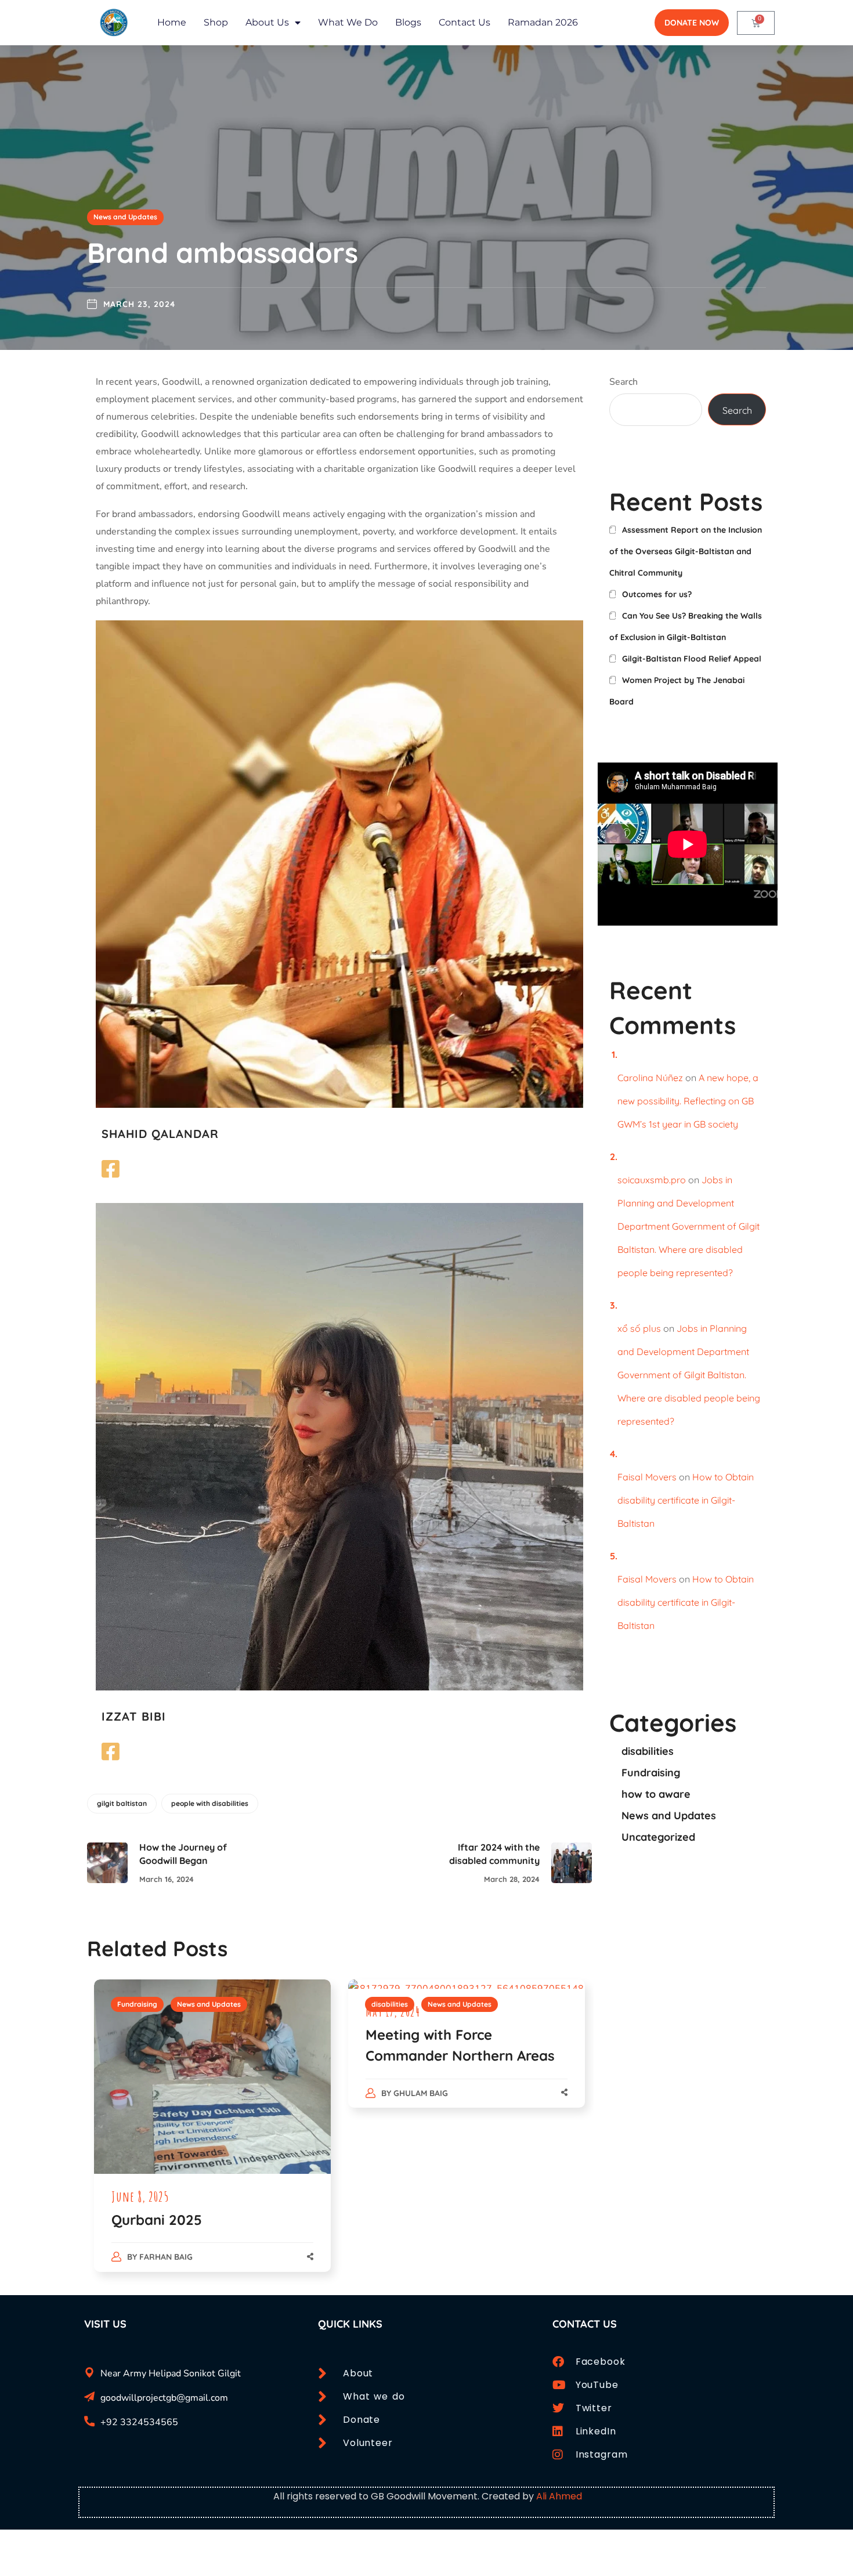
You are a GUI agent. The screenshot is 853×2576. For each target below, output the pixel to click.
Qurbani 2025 (157, 2220)
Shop (216, 22)
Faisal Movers (647, 1477)
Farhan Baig (166, 2257)
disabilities (390, 2004)
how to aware (656, 1794)
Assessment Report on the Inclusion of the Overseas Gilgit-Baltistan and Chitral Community (686, 551)
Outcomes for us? (657, 594)
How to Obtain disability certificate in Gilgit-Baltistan (686, 1500)
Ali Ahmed (559, 2496)
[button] (692, 23)
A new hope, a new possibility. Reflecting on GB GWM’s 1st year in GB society (688, 1101)
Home (172, 22)
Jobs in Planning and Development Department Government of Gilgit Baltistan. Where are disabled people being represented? (688, 1226)
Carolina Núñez (650, 1078)
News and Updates (125, 217)
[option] (212, 2138)
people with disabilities (210, 1803)
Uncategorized (658, 1837)
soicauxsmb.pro (652, 1180)
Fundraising (137, 2004)
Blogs (408, 22)
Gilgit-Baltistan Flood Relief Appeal (692, 659)
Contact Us (465, 22)
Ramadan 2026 (543, 22)
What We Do (348, 22)
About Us (267, 22)
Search (624, 382)
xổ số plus (639, 1328)
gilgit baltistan (122, 1803)
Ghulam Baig (421, 2093)
